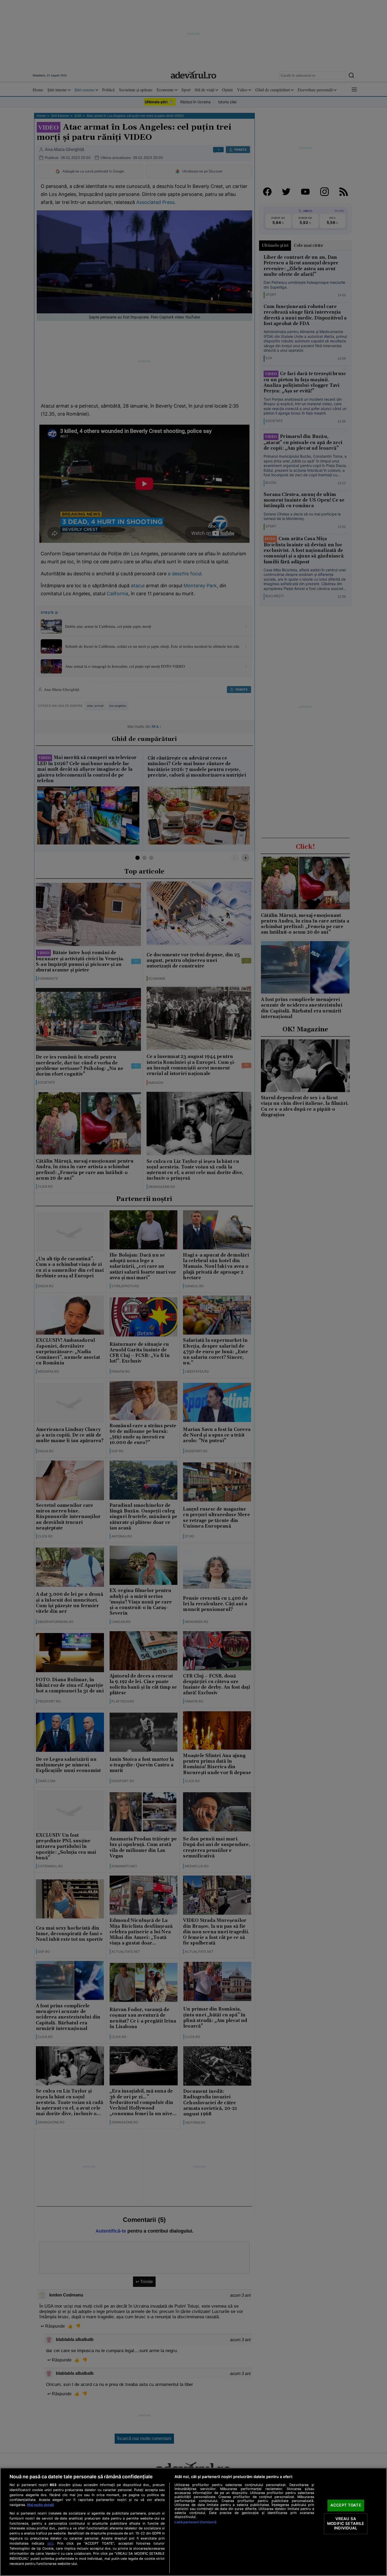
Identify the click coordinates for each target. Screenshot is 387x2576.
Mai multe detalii (40, 2505)
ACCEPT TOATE (346, 2505)
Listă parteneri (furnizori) (195, 2522)
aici (50, 2543)
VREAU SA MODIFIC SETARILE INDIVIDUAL (346, 2523)
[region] (193, 2522)
